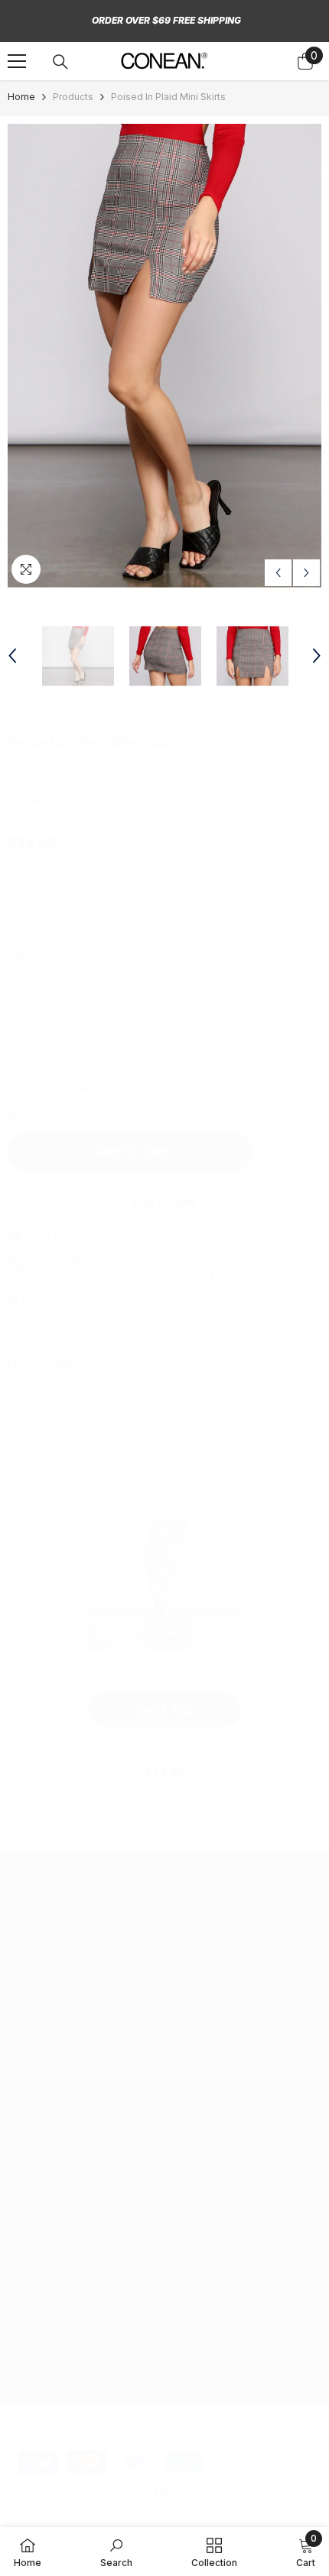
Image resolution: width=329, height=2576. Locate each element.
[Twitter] (92, 2214)
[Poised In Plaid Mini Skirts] (164, 1586)
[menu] (17, 61)
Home (21, 97)
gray (164, 1803)
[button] (278, 573)
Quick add (165, 1710)
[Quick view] (103, 1528)
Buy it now (164, 1201)
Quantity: (32, 1025)
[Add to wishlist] (103, 1502)
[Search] (60, 62)
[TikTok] (50, 2214)
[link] (279, 1152)
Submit (274, 2331)
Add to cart (130, 1152)
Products (73, 97)
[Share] (310, 1138)
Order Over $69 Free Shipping (166, 20)
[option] (164, 356)
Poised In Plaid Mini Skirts (165, 1750)
